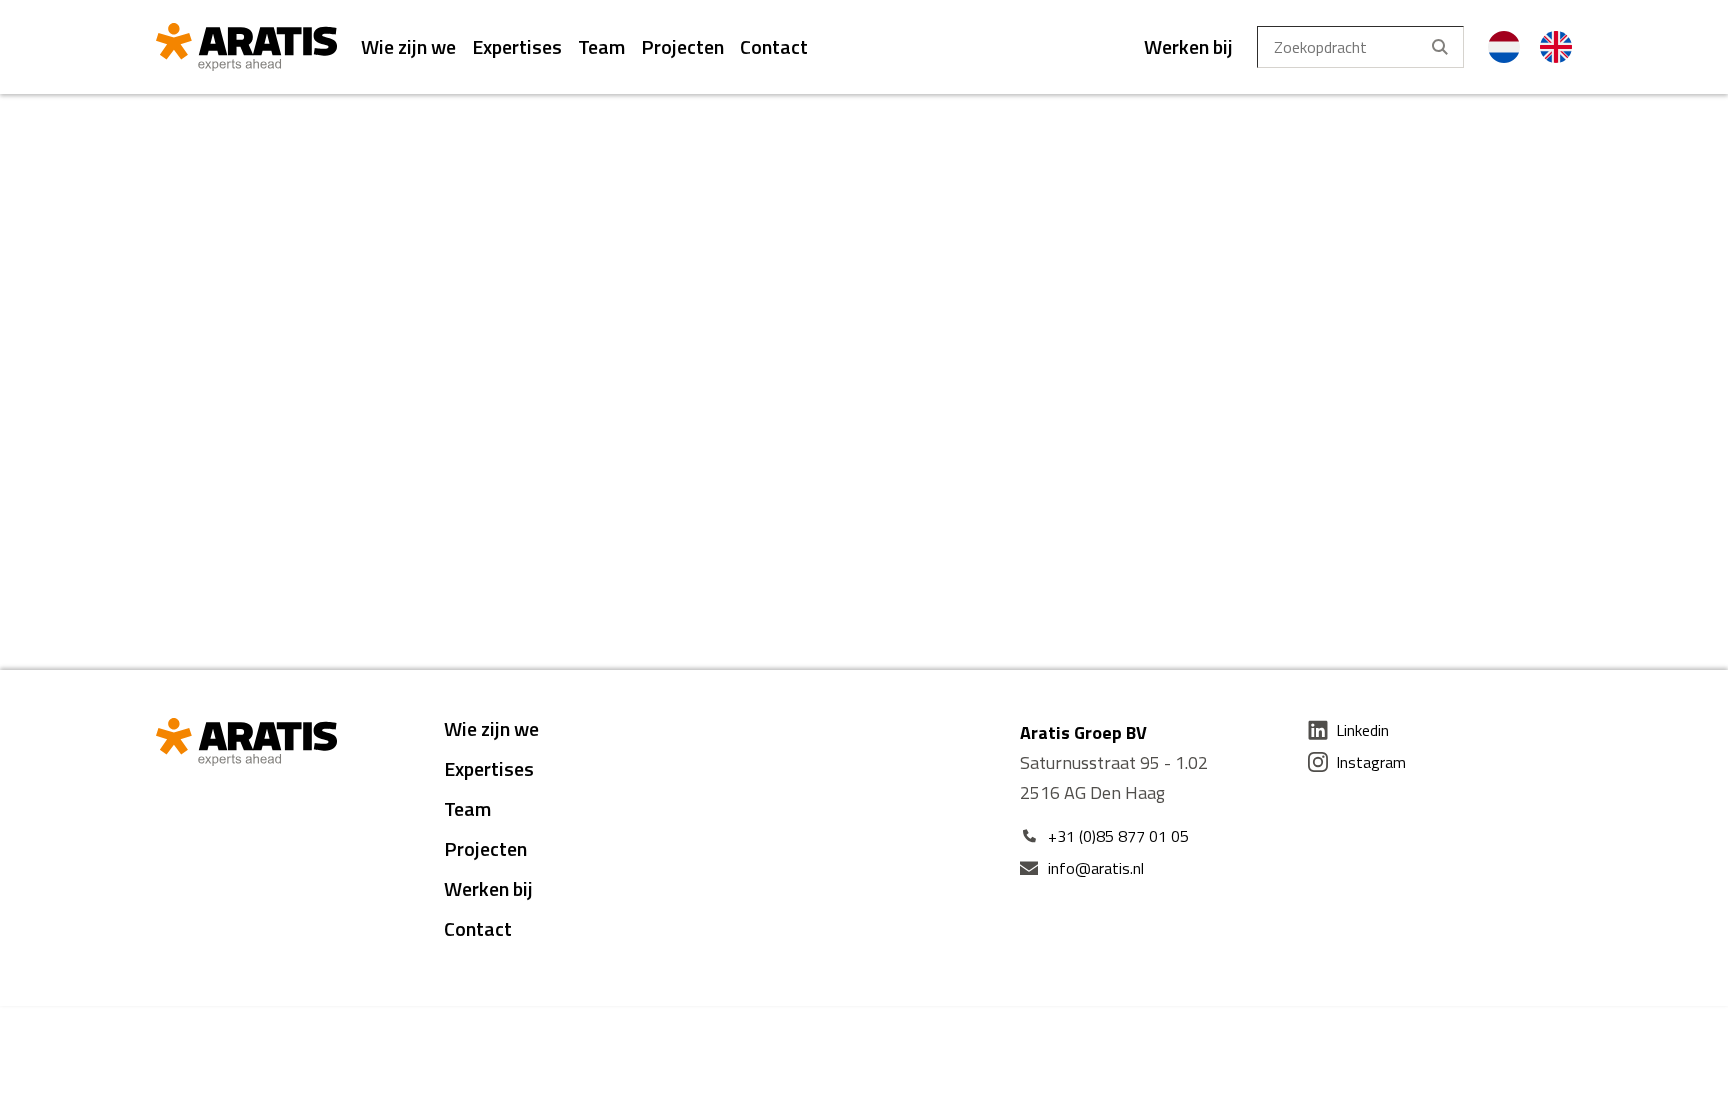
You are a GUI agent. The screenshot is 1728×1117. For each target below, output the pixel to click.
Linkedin (1362, 730)
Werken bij (1188, 46)
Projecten (682, 46)
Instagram (1371, 762)
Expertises (517, 46)
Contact (774, 46)
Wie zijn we (408, 46)
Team (601, 46)
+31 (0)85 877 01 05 (1118, 836)
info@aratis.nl (1096, 868)
